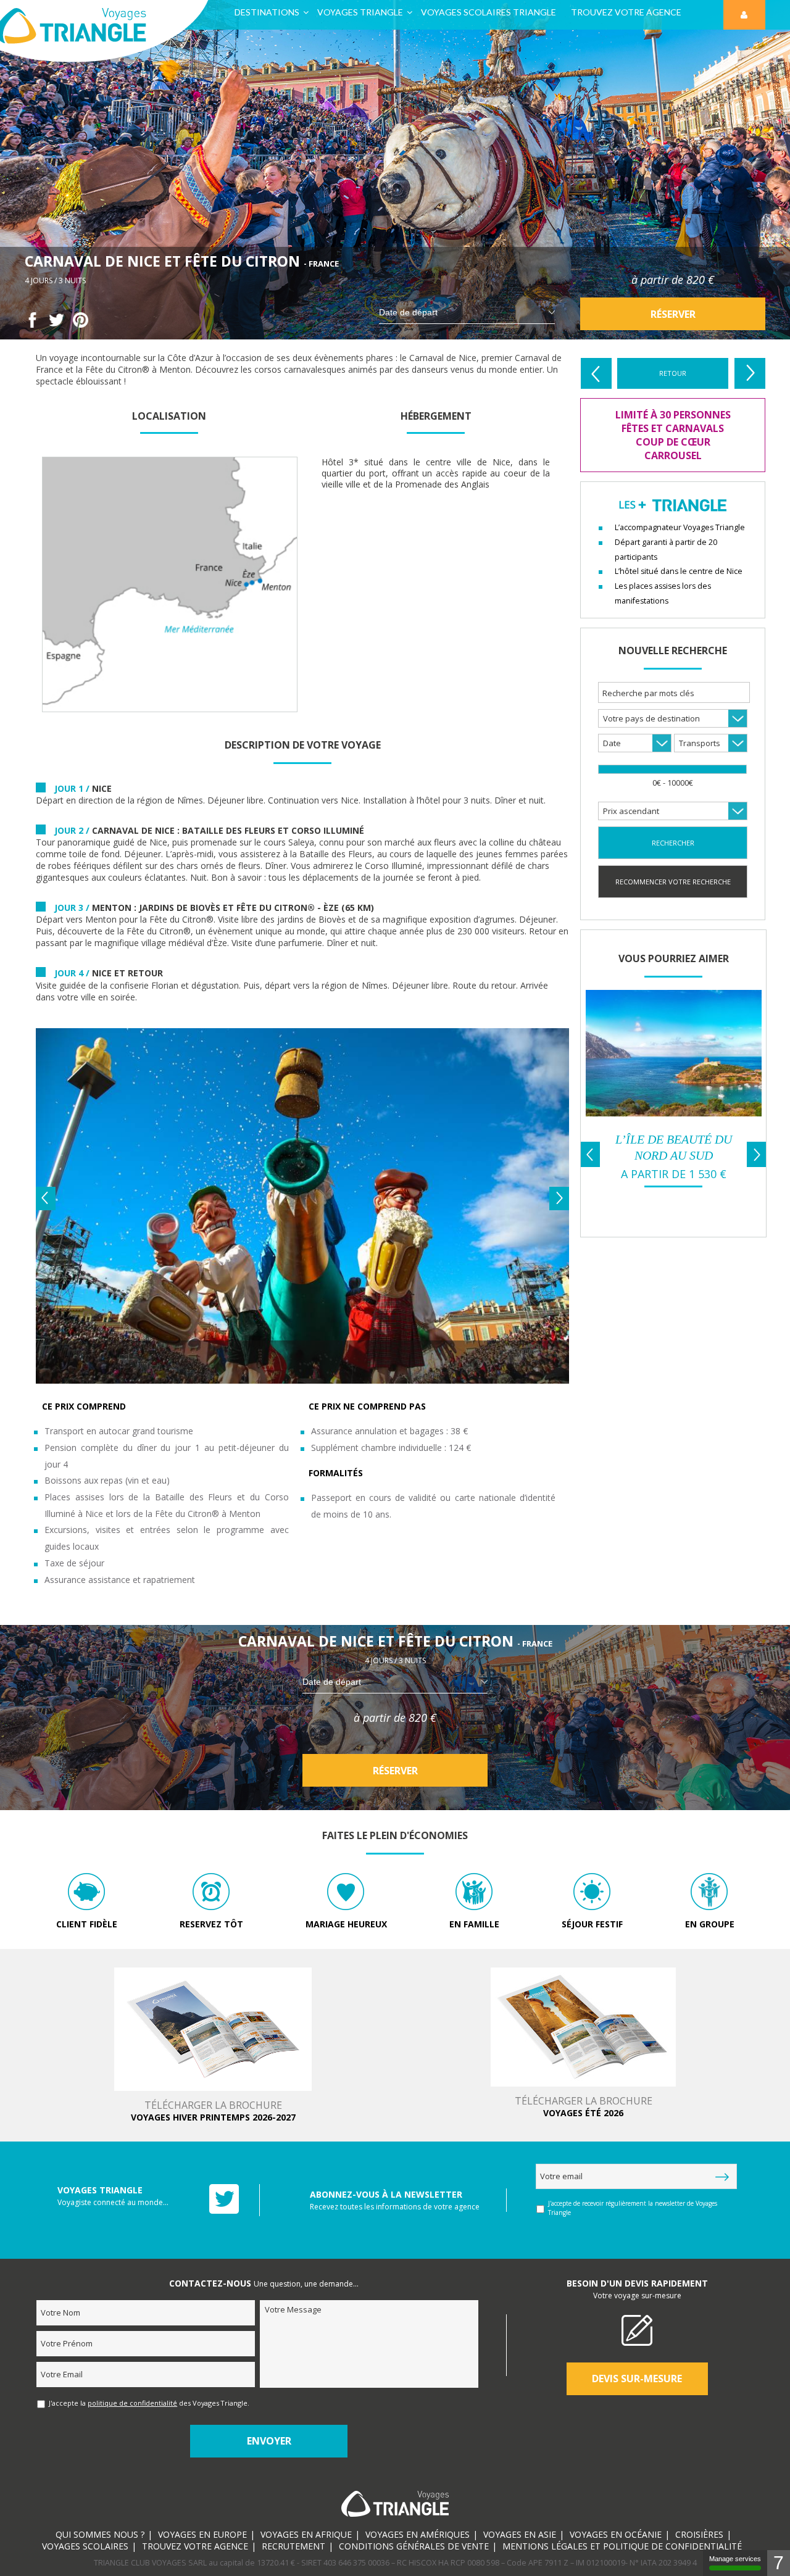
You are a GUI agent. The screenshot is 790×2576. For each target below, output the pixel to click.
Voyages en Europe (202, 2534)
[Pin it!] (81, 324)
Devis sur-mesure (637, 2379)
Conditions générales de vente (414, 2546)
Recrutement (293, 2546)
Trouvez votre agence (195, 2546)
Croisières (699, 2534)
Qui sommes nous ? (100, 2534)
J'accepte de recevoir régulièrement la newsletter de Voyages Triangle (633, 2208)
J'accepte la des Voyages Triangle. (149, 2403)
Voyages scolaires (85, 2546)
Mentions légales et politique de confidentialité (622, 2546)
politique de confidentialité (132, 2403)
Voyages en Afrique (306, 2534)
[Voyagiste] (674, 1113)
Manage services (735, 2559)
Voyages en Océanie (616, 2534)
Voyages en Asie (520, 2534)
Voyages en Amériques (418, 2534)
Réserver (673, 314)
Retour (673, 373)
